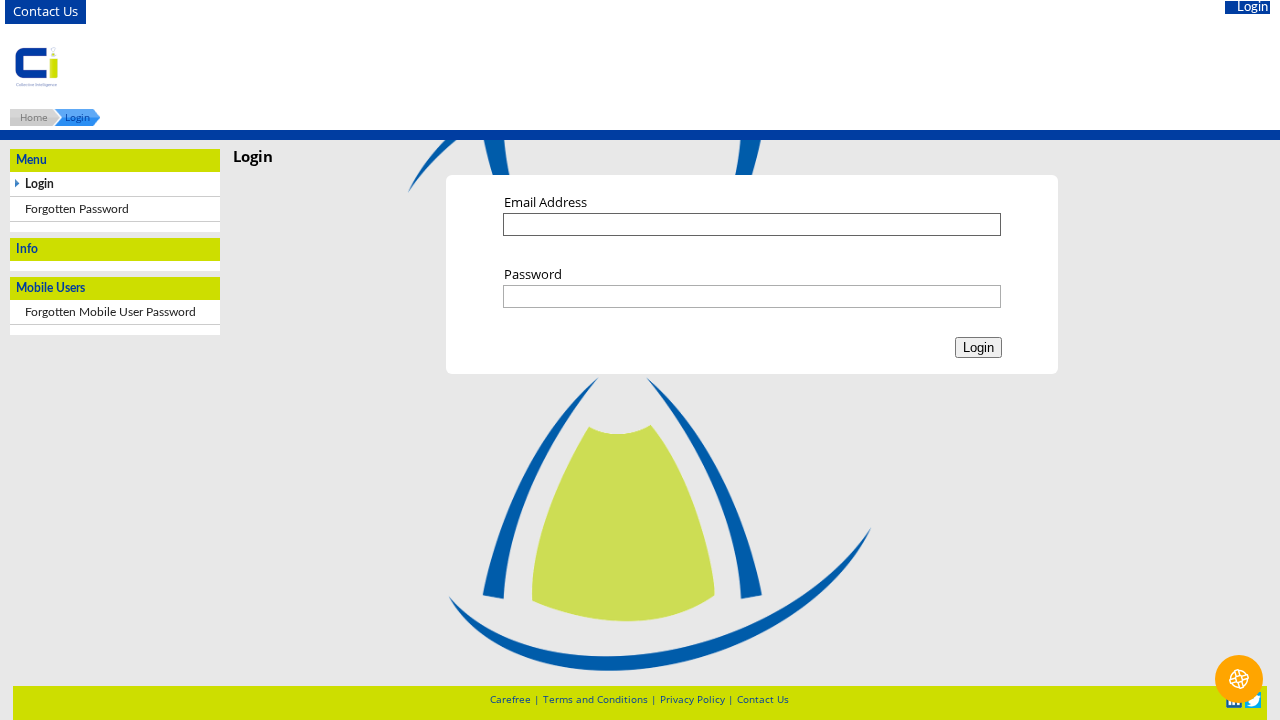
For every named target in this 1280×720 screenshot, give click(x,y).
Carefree (510, 699)
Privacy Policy (692, 699)
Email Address (545, 202)
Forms (523, 67)
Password (533, 274)
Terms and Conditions (595, 699)
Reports (750, 67)
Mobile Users (633, 67)
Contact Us (45, 11)
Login (1252, 7)
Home (34, 117)
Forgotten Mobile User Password (110, 312)
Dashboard (354, 67)
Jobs (450, 67)
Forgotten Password (77, 209)
